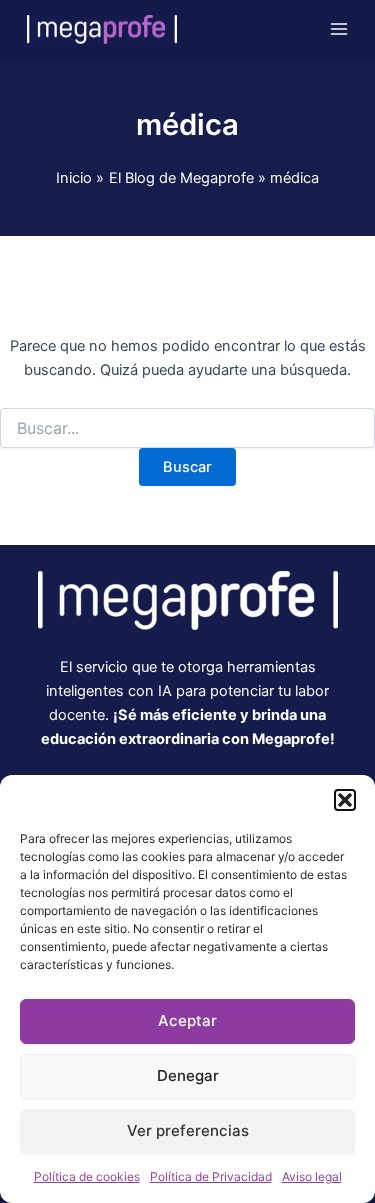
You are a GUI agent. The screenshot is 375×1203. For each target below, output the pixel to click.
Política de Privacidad (211, 1176)
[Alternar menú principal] (339, 29)
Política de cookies (87, 1176)
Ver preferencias (188, 1130)
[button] (345, 800)
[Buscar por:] (187, 428)
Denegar (188, 1075)
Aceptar (187, 1020)
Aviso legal (312, 1176)
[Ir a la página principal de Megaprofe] (188, 599)
